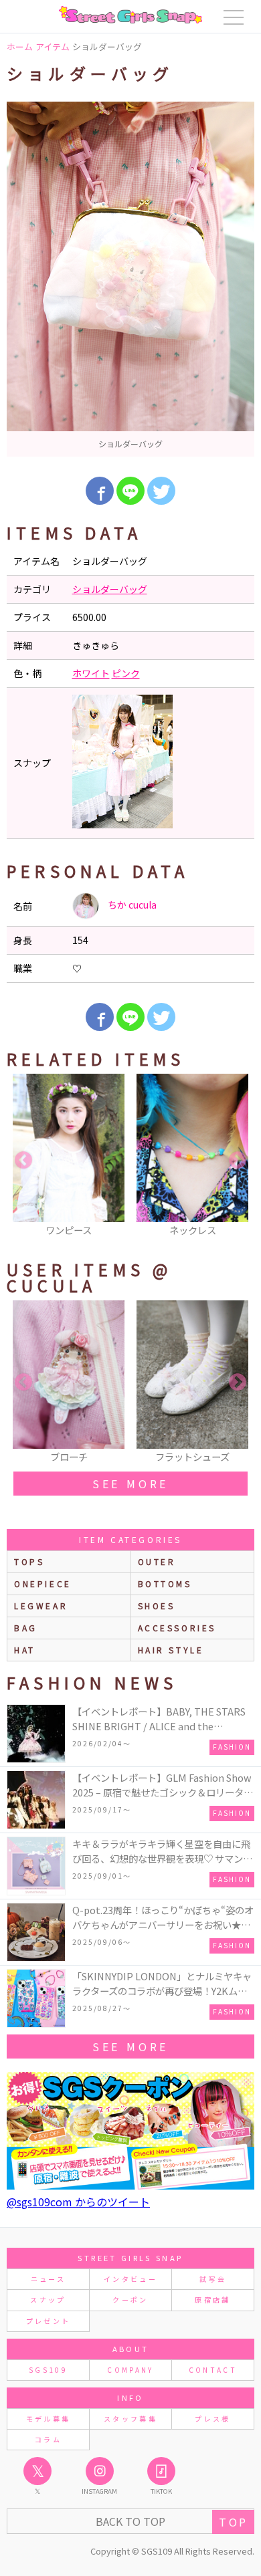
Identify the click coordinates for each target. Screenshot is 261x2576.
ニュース (48, 2279)
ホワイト (91, 673)
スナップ (48, 2300)
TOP (233, 2522)
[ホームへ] (130, 15)
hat (25, 1650)
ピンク (126, 673)
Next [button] (238, 1161)
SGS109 (48, 2370)
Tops (29, 1561)
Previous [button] (23, 1161)
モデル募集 (49, 2419)
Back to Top (130, 2521)
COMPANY (130, 2370)
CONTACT (213, 2370)
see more (130, 1484)
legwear (41, 1606)
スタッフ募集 (130, 2419)
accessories (177, 1628)
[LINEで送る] (130, 491)
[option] (130, 279)
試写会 (213, 2279)
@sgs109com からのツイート (78, 2202)
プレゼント (49, 2321)
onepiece (43, 1584)
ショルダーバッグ (110, 589)
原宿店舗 (212, 2300)
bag (26, 1628)
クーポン (130, 2300)
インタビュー (130, 2279)
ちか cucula (131, 905)
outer (157, 1561)
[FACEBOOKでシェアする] (100, 491)
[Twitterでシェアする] (161, 491)
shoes (157, 1606)
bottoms (165, 1584)
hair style (171, 1650)
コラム (48, 2439)
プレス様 (212, 2419)
